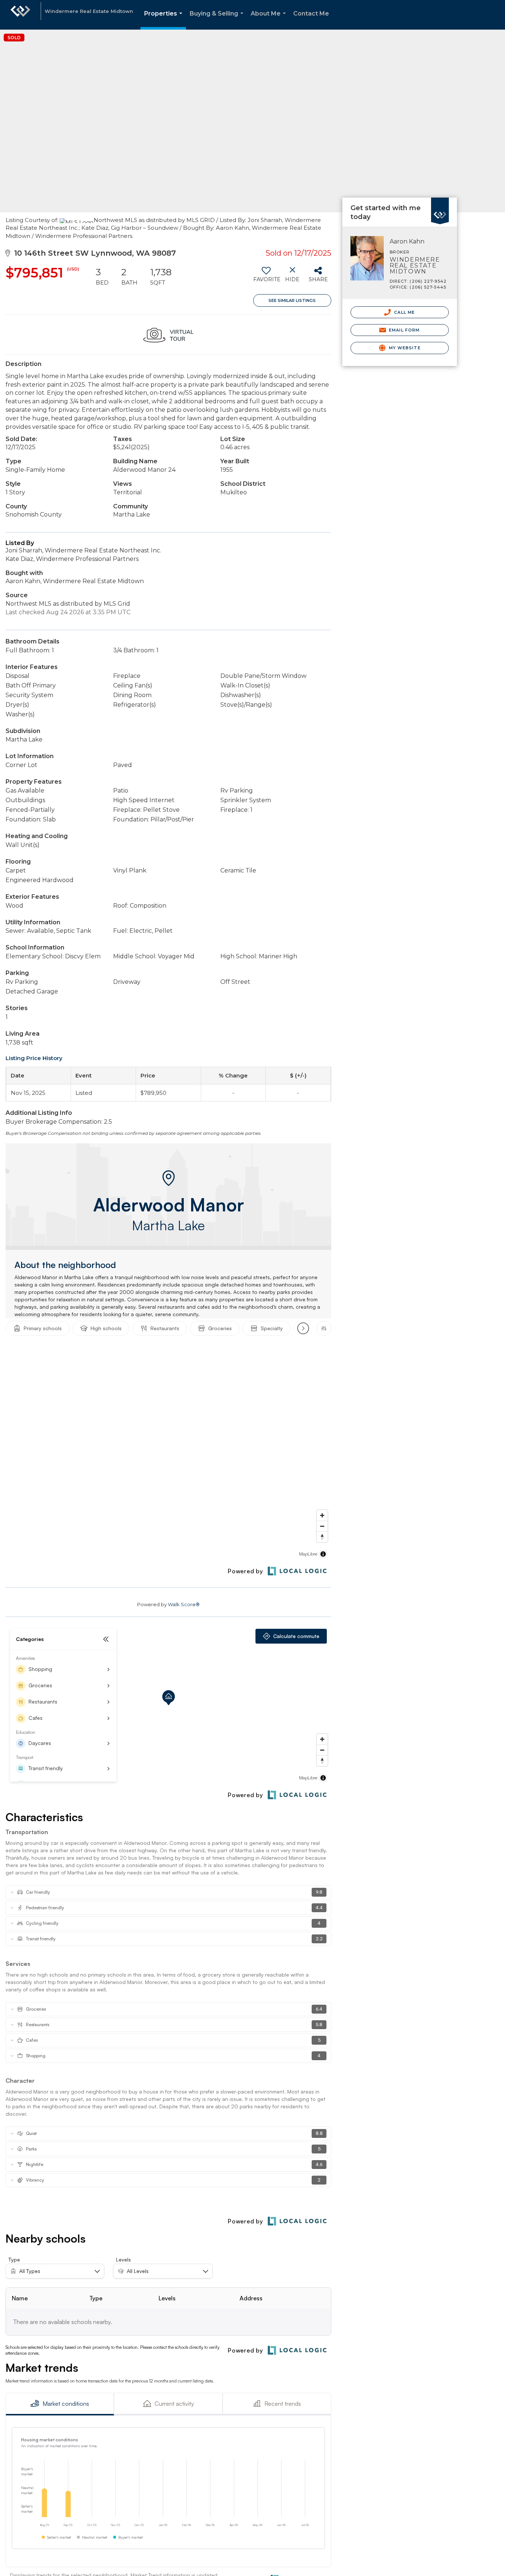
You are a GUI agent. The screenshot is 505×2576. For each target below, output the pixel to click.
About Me (270, 20)
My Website (404, 348)
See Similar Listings (292, 300)
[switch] (266, 277)
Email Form (404, 330)
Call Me (404, 312)
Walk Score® (184, 1604)
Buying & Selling (218, 20)
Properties (165, 20)
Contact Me (311, 14)
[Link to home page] (20, 15)
